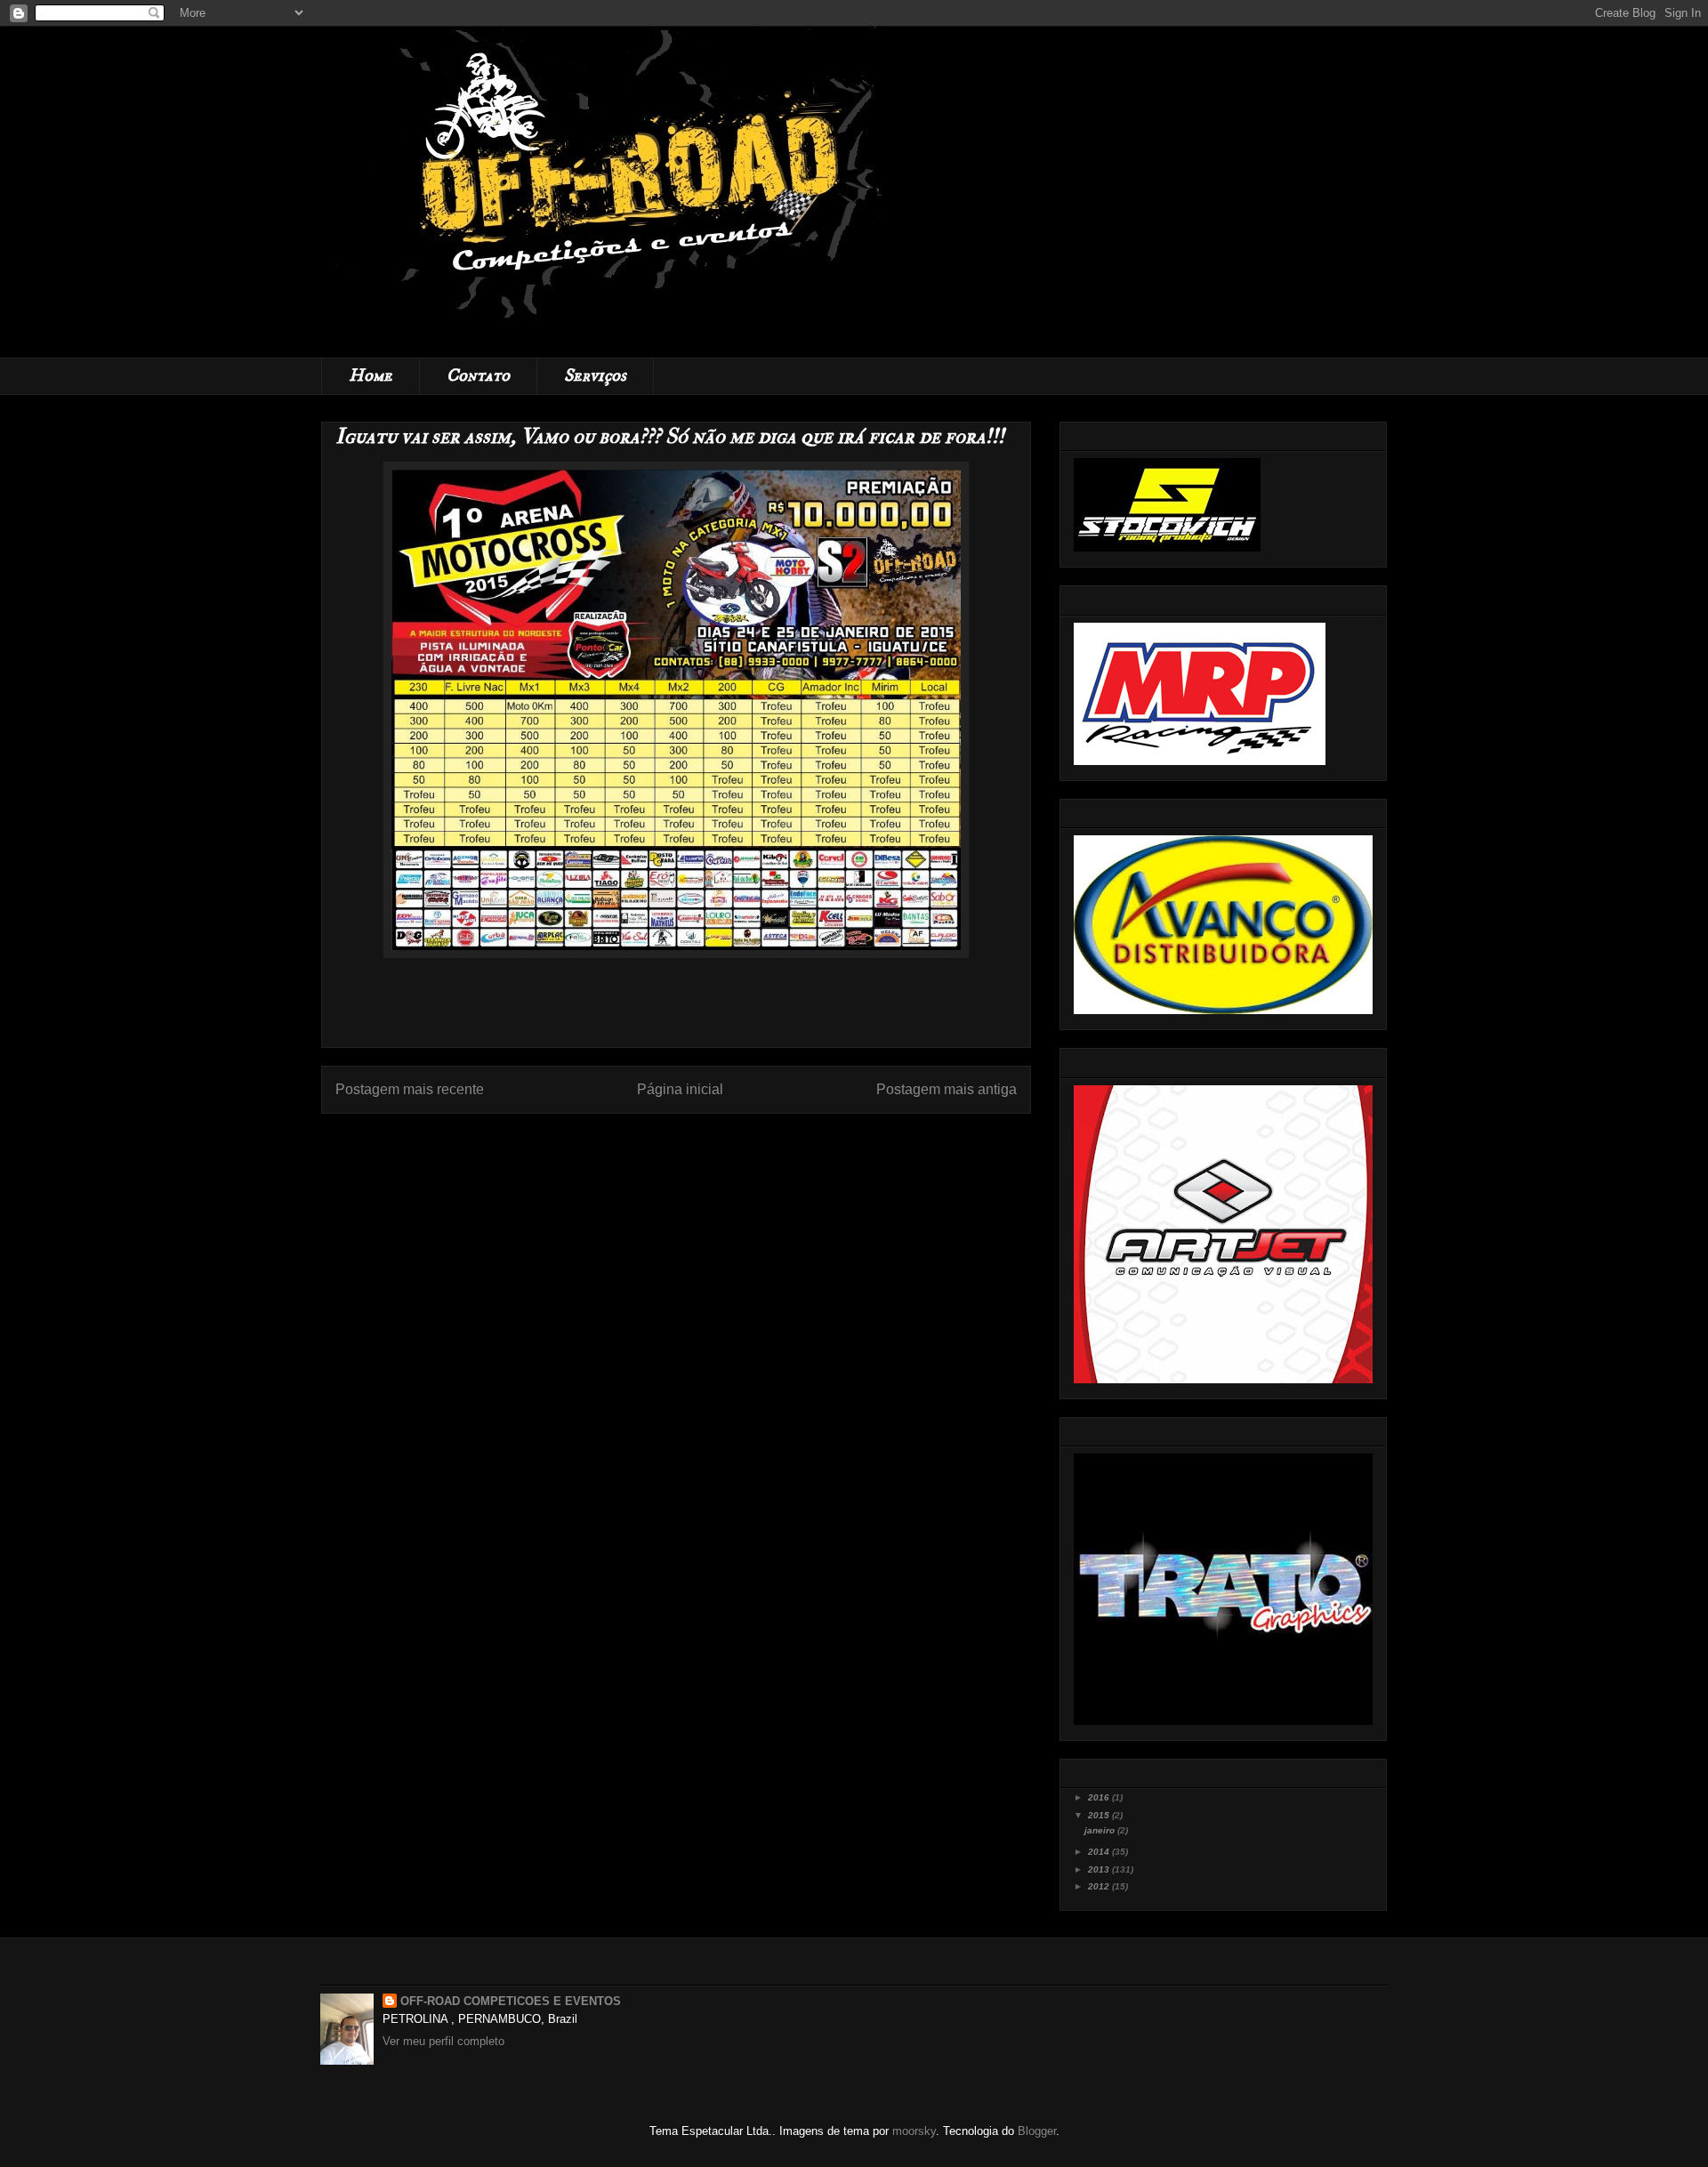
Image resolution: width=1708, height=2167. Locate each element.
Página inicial (680, 1089)
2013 (1100, 1869)
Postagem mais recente (410, 1089)
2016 (1100, 1797)
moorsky (914, 2131)
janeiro (1101, 1830)
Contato (478, 376)
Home (371, 376)
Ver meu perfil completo (443, 2041)
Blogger (1037, 2131)
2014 (1100, 1852)
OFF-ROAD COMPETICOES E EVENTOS (511, 2001)
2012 (1100, 1886)
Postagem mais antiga (947, 1089)
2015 (1100, 1815)
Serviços (595, 376)
